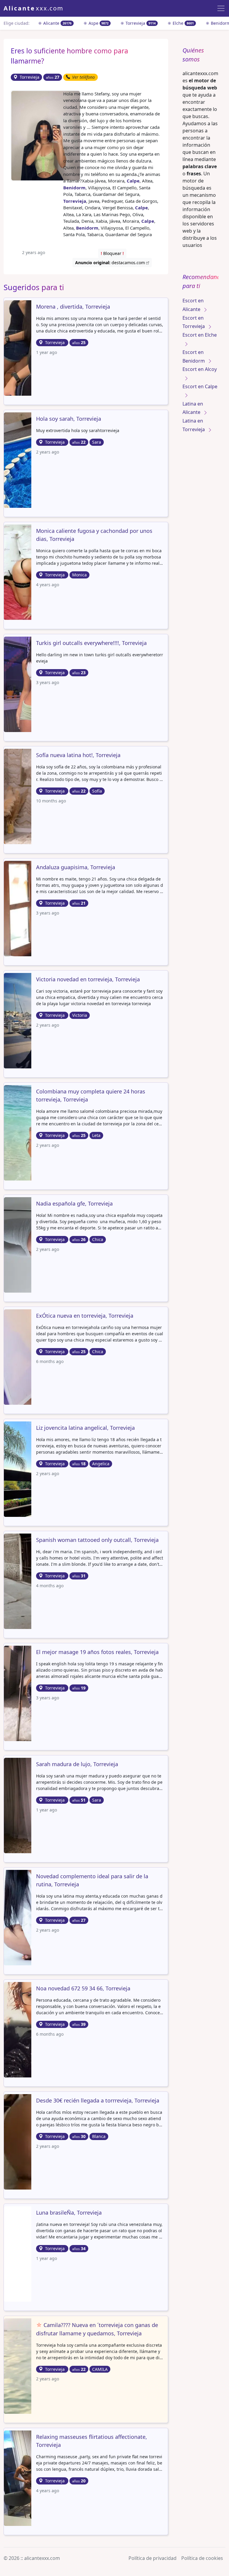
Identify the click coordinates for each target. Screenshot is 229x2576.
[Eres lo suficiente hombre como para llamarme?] (46, 135)
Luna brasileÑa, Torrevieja (69, 2213)
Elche (183, 23)
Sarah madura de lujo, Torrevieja (77, 1764)
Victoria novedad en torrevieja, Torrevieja (88, 979)
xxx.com (34, 8)
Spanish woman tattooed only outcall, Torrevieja (97, 1540)
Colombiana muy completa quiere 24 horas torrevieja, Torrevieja (91, 1095)
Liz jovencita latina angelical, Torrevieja (85, 1428)
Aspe (98, 23)
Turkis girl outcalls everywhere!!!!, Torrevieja (91, 643)
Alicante (57, 23)
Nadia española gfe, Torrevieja (74, 1203)
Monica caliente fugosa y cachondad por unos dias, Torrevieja (94, 535)
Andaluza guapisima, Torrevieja (76, 867)
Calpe (133, 181)
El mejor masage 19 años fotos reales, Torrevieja (97, 1652)
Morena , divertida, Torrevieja (73, 307)
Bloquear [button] (112, 253)
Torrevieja (140, 23)
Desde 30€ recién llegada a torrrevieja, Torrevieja (98, 2100)
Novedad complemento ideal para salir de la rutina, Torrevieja (92, 1880)
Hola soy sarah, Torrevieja (69, 419)
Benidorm (74, 188)
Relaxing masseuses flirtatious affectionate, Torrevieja (92, 2441)
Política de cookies (202, 2558)
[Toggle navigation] (221, 8)
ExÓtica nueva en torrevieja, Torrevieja (85, 1316)
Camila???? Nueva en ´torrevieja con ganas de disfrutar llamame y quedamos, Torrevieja (97, 2329)
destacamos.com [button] (111, 263)
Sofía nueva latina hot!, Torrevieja (78, 755)
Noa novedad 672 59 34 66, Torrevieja (83, 1988)
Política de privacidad (153, 2558)
